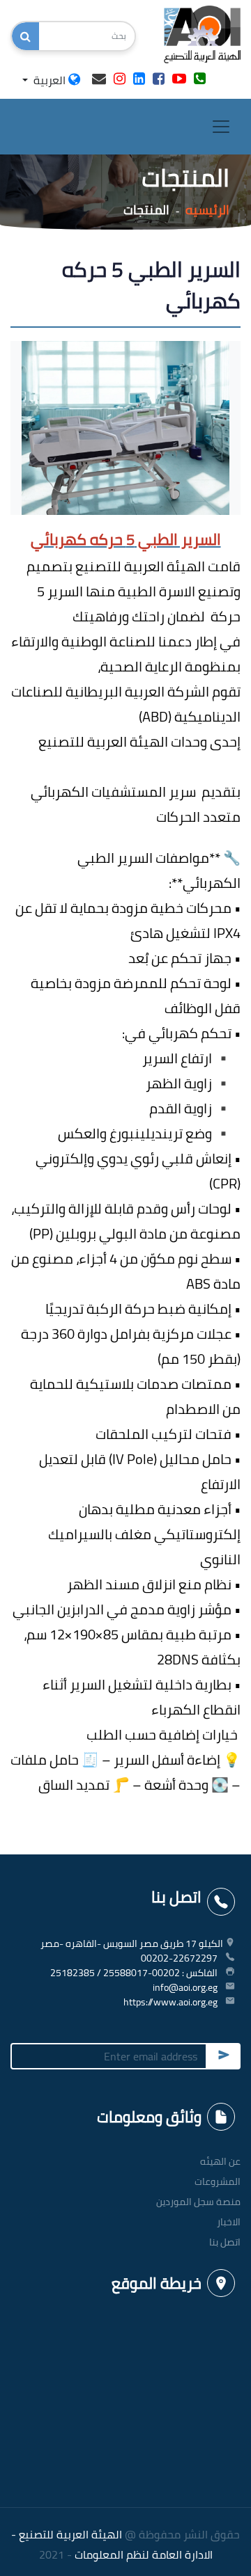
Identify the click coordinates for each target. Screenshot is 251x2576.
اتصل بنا (225, 2242)
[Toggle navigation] (221, 127)
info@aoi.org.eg (185, 1987)
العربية (50, 80)
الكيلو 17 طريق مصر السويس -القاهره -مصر (132, 1943)
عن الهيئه (220, 2161)
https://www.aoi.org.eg (170, 2002)
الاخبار (229, 2222)
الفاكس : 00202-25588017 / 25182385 (134, 1973)
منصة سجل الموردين (198, 2202)
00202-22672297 (179, 1958)
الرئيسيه (207, 210)
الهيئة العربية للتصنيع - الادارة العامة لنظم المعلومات (112, 2544)
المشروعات (218, 2181)
